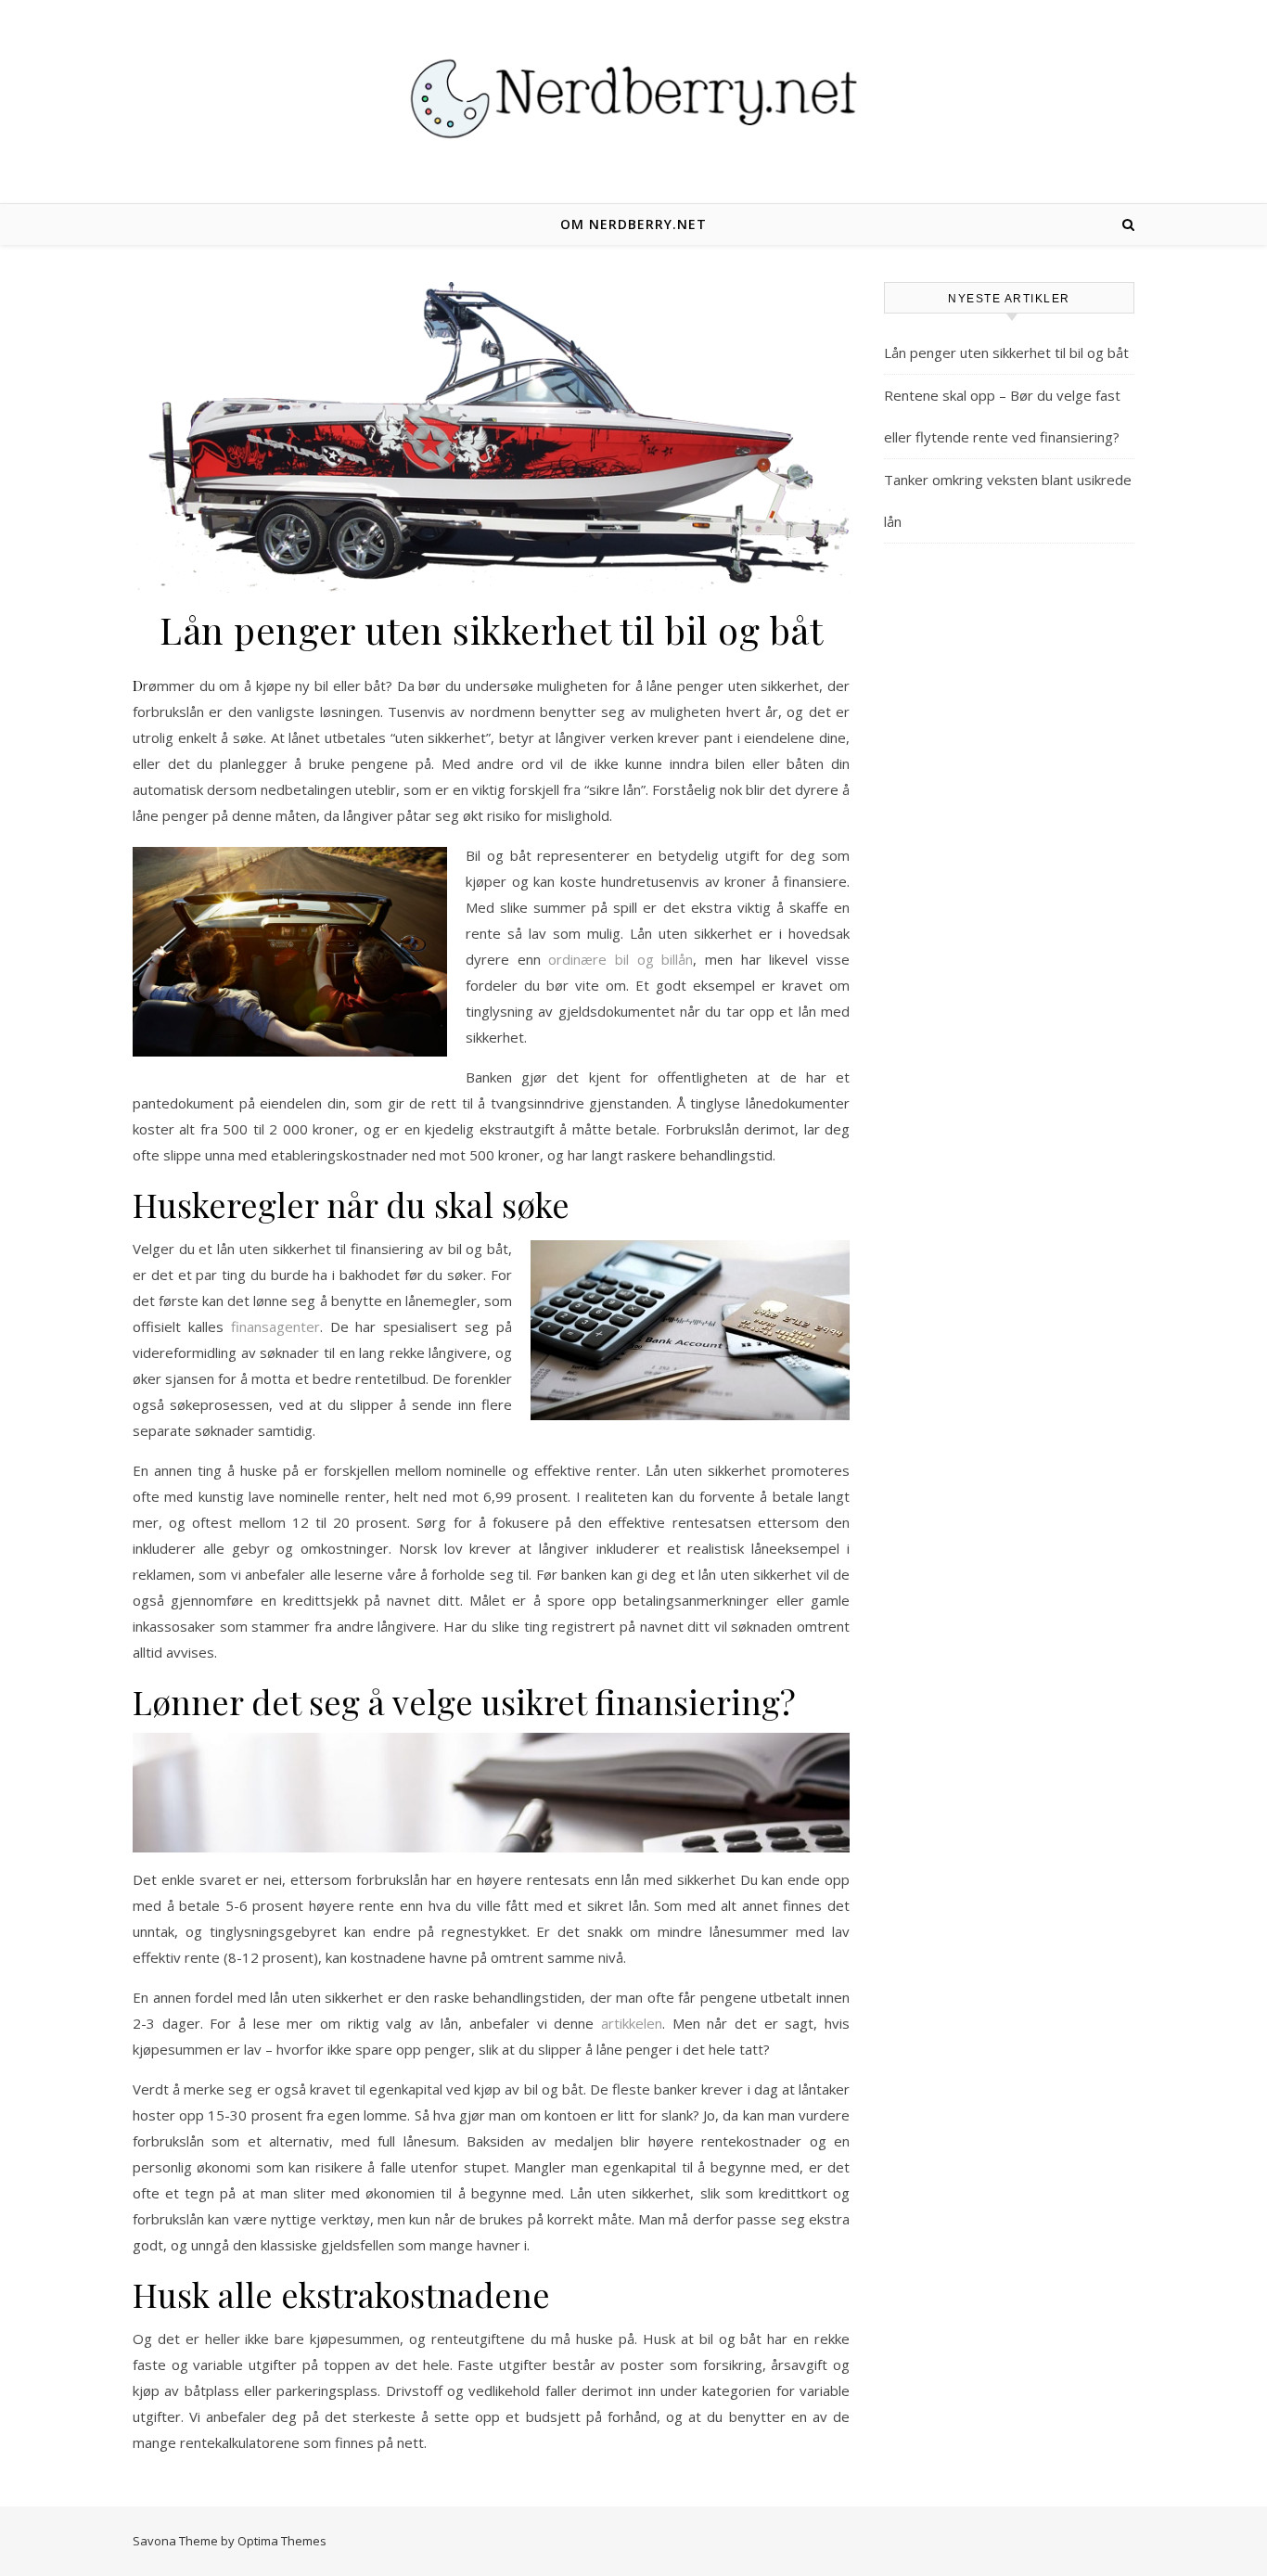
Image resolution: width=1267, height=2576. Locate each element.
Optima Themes (282, 2541)
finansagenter (275, 1326)
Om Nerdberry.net (633, 224)
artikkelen (632, 2023)
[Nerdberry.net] (633, 99)
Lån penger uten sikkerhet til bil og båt (1006, 352)
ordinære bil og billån (621, 959)
